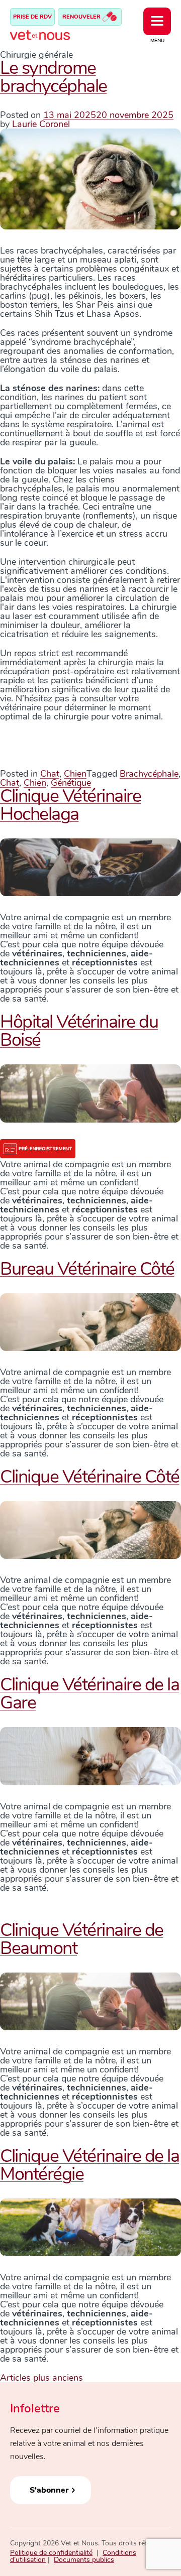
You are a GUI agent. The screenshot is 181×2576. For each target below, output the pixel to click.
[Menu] (157, 21)
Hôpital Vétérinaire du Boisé (79, 1031)
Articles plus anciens (41, 2378)
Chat (50, 774)
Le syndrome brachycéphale (54, 77)
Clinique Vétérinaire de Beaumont (82, 1939)
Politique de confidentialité (51, 2553)
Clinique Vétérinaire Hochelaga (70, 805)
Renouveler (82, 17)
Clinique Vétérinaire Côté (90, 1477)
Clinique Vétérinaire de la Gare (89, 1694)
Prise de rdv (32, 17)
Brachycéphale (149, 774)
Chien (75, 774)
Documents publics (84, 2560)
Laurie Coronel (41, 124)
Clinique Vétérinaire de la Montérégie (89, 2165)
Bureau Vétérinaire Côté (87, 1269)
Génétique (71, 783)
